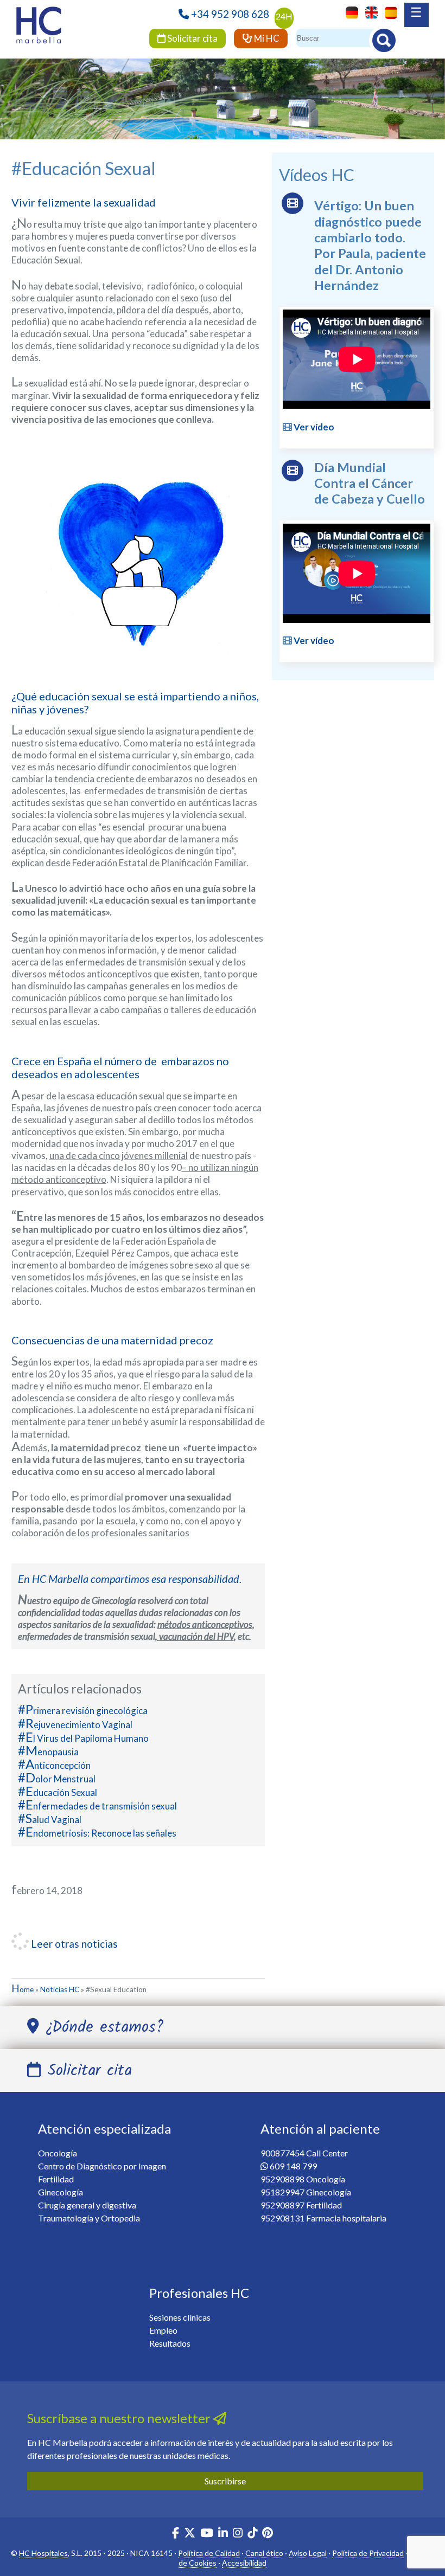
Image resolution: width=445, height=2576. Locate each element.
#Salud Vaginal (50, 1820)
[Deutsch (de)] (349, 12)
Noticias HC (60, 1989)
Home (23, 1989)
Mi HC (266, 38)
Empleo (163, 2330)
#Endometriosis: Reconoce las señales (97, 1833)
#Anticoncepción (54, 1765)
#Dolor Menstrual (57, 1779)
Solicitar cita (192, 38)
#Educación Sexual (58, 1792)
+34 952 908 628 (230, 14)
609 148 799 (293, 2166)
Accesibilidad (244, 2563)
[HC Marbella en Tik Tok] (252, 2534)
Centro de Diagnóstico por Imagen (102, 2166)
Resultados (170, 2343)
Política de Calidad (209, 2553)
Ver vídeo (313, 427)
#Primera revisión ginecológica (83, 1711)
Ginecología (61, 2192)
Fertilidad (56, 2179)
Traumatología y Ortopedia (89, 2218)
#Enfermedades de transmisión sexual (97, 1806)
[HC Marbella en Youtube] (207, 2534)
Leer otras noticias (73, 1944)
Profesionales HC (199, 2293)
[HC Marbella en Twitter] (190, 2534)
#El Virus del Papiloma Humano (83, 1738)
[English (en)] (369, 12)
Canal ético (264, 2553)
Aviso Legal (308, 2553)
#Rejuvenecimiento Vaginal (75, 1725)
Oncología (58, 2153)
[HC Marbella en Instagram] (238, 2534)
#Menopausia (48, 1752)
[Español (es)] (388, 12)
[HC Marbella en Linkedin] (223, 2534)
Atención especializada (104, 2129)
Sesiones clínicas (180, 2317)
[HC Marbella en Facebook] (176, 2534)
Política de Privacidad (368, 2553)
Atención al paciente (320, 2129)
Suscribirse (225, 2481)
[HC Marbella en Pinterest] (268, 2534)
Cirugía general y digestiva (87, 2205)
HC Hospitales (43, 2553)
